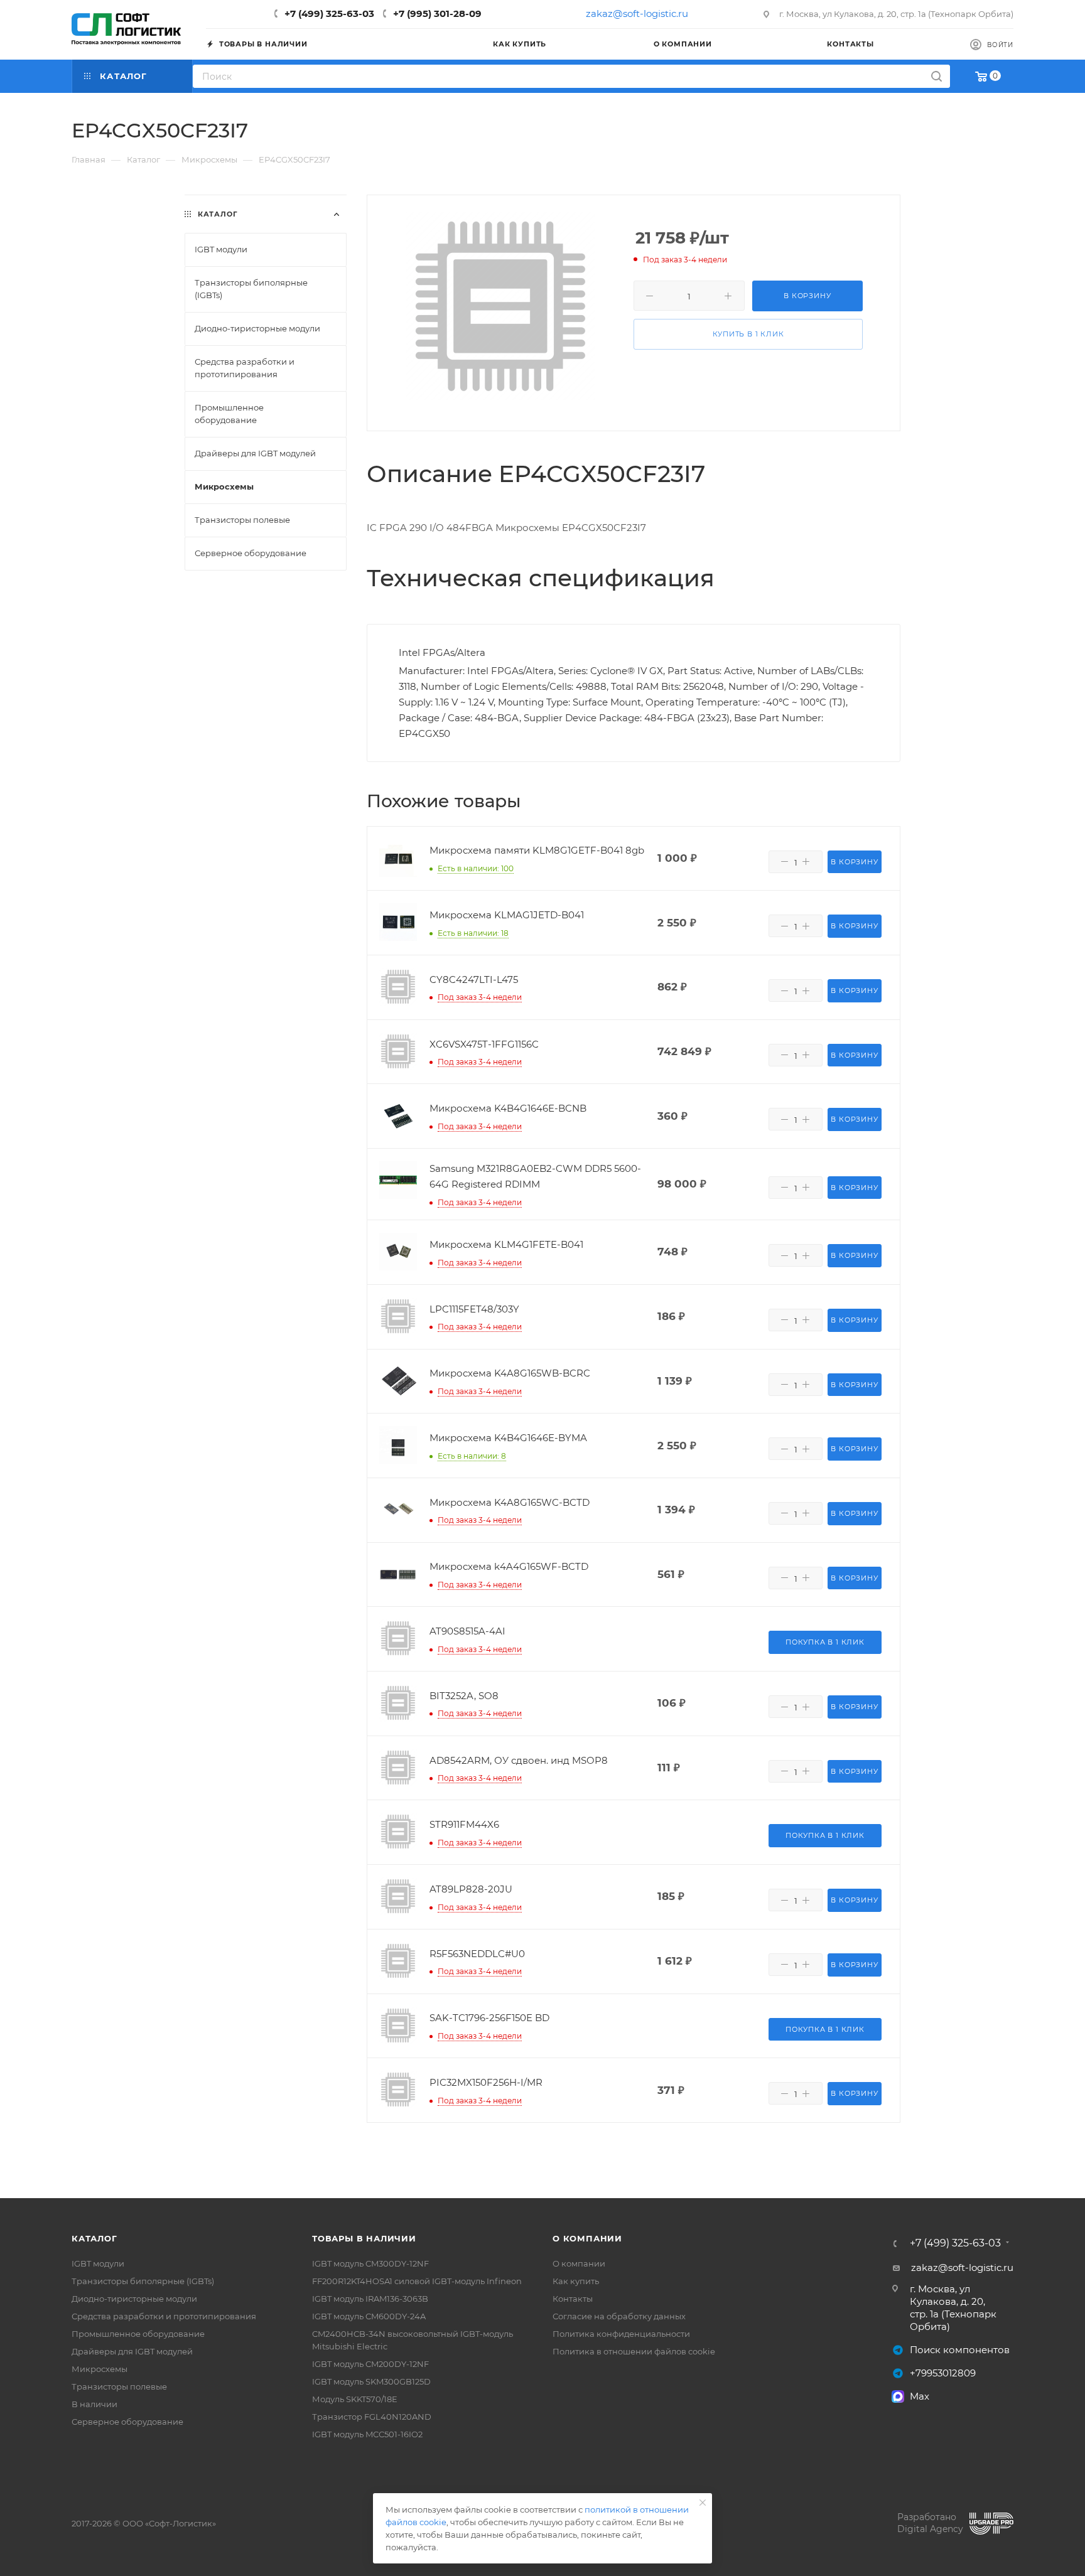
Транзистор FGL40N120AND (372, 2417)
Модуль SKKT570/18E (355, 2399)
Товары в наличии (364, 2238)
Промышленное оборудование (138, 2334)
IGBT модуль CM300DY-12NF (370, 2263)
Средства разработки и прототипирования (164, 2316)
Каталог (94, 2238)
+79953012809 (943, 2373)
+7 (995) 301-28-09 (437, 13)
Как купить (576, 2281)
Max (920, 2396)
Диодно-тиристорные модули (134, 2299)
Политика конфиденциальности (621, 2334)
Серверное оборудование (127, 2422)
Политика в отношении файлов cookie (634, 2351)
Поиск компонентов (960, 2350)
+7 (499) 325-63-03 (329, 13)
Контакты (573, 2299)
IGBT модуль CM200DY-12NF (370, 2364)
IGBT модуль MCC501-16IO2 (367, 2434)
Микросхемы (100, 2369)
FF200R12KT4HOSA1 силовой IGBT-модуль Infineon (417, 2281)
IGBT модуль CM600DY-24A (369, 2316)
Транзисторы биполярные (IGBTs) (143, 2281)
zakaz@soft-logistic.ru (637, 13)
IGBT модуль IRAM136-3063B (370, 2299)
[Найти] (937, 76)
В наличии (94, 2404)
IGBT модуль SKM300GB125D (371, 2381)
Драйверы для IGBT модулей (132, 2351)
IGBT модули (98, 2263)
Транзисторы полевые (119, 2386)
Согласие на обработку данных (619, 2316)
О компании (587, 2238)
